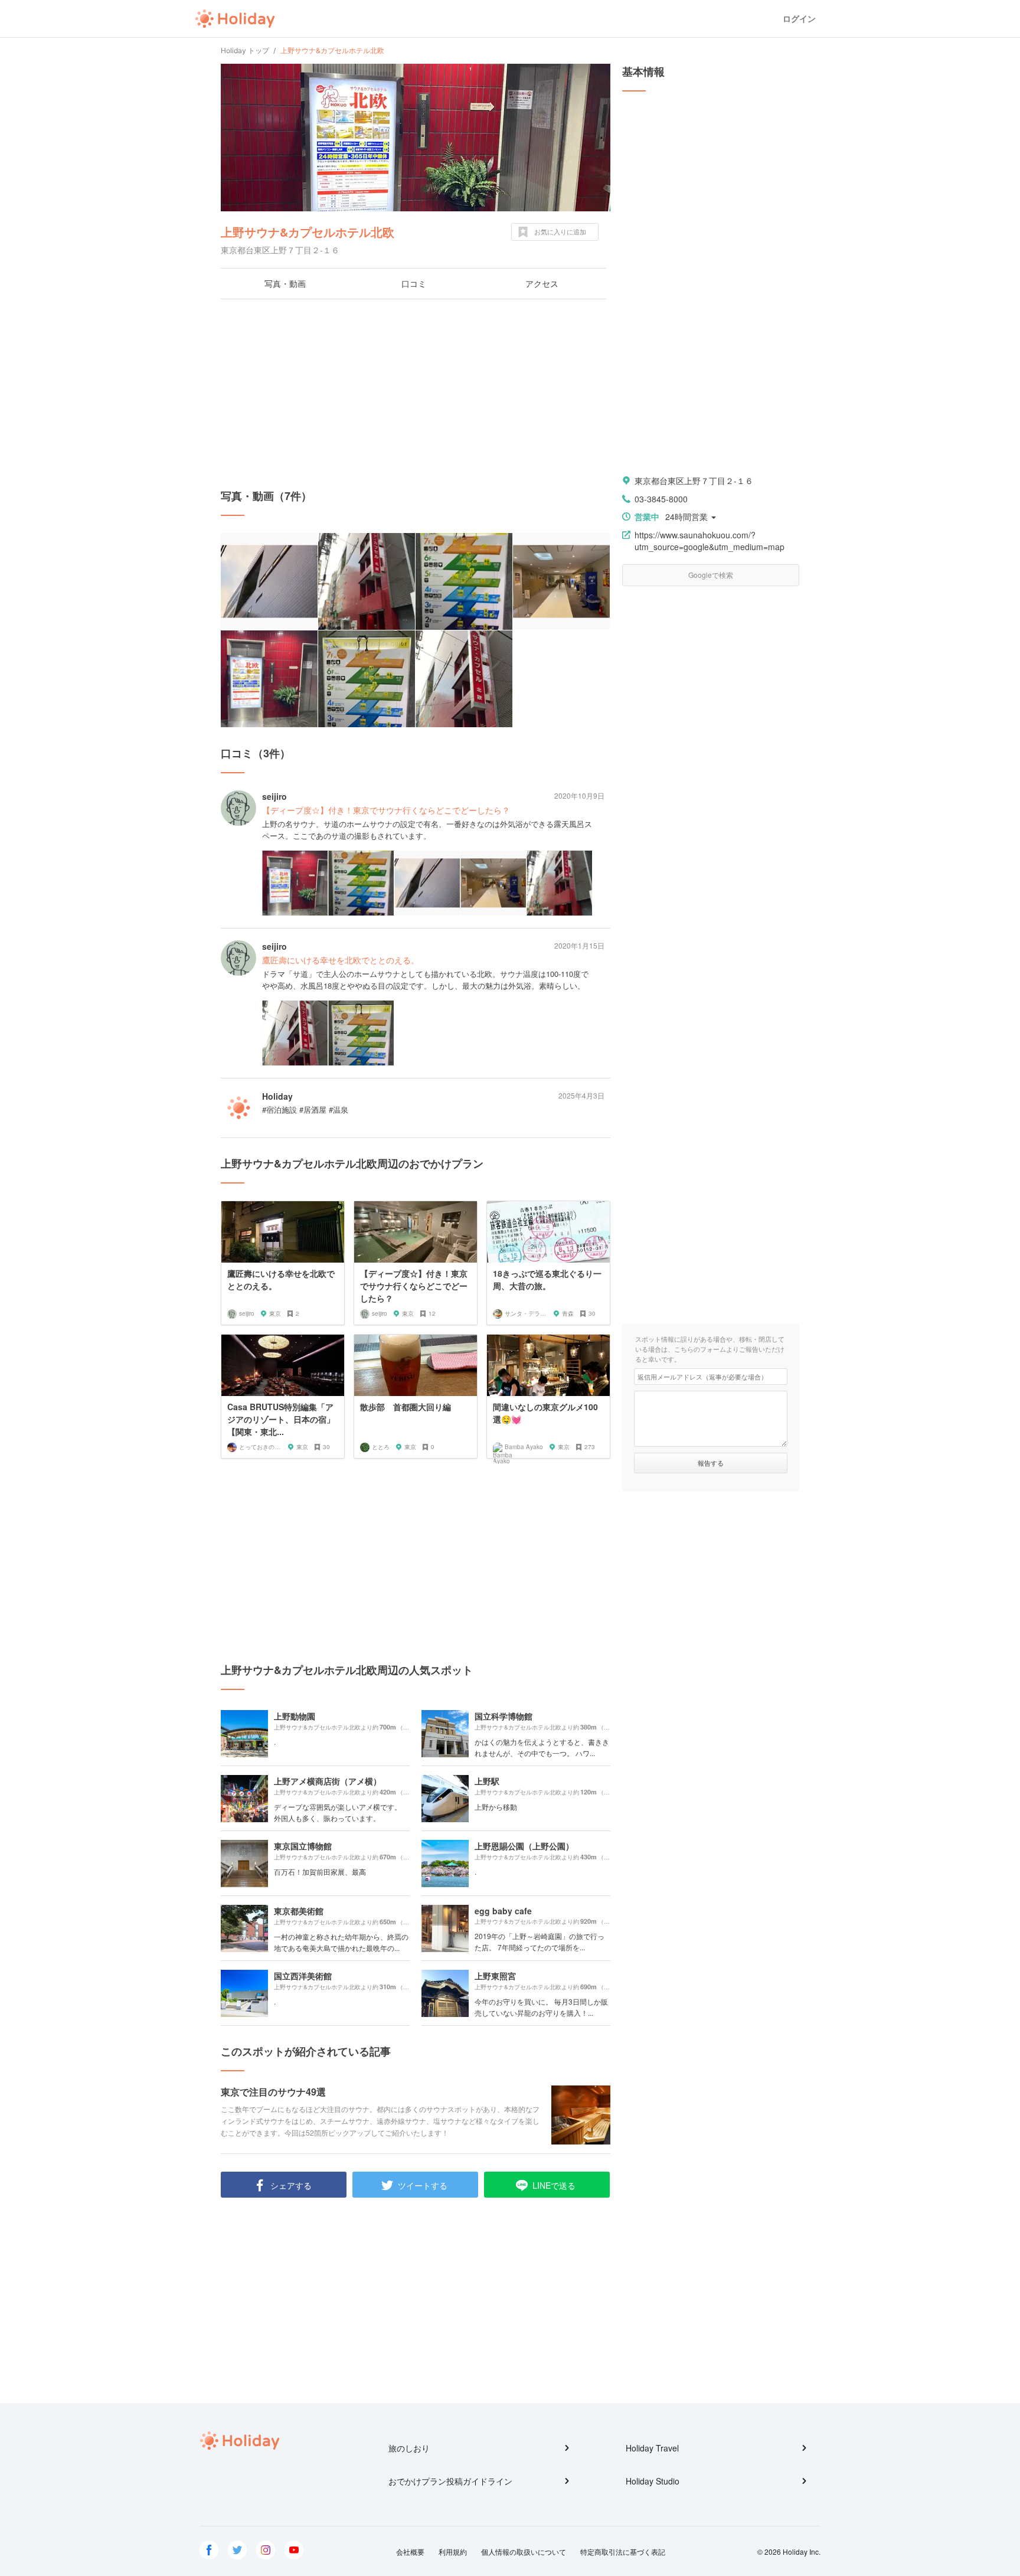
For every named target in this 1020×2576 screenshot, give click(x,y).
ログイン (799, 19)
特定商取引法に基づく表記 (623, 2552)
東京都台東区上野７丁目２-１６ (694, 480)
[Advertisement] (416, 394)
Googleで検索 (711, 575)
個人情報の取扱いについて (524, 2552)
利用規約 (453, 2552)
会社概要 (410, 2552)
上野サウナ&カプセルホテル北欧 (308, 232)
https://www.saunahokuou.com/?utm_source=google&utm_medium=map (710, 541)
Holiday (235, 19)
